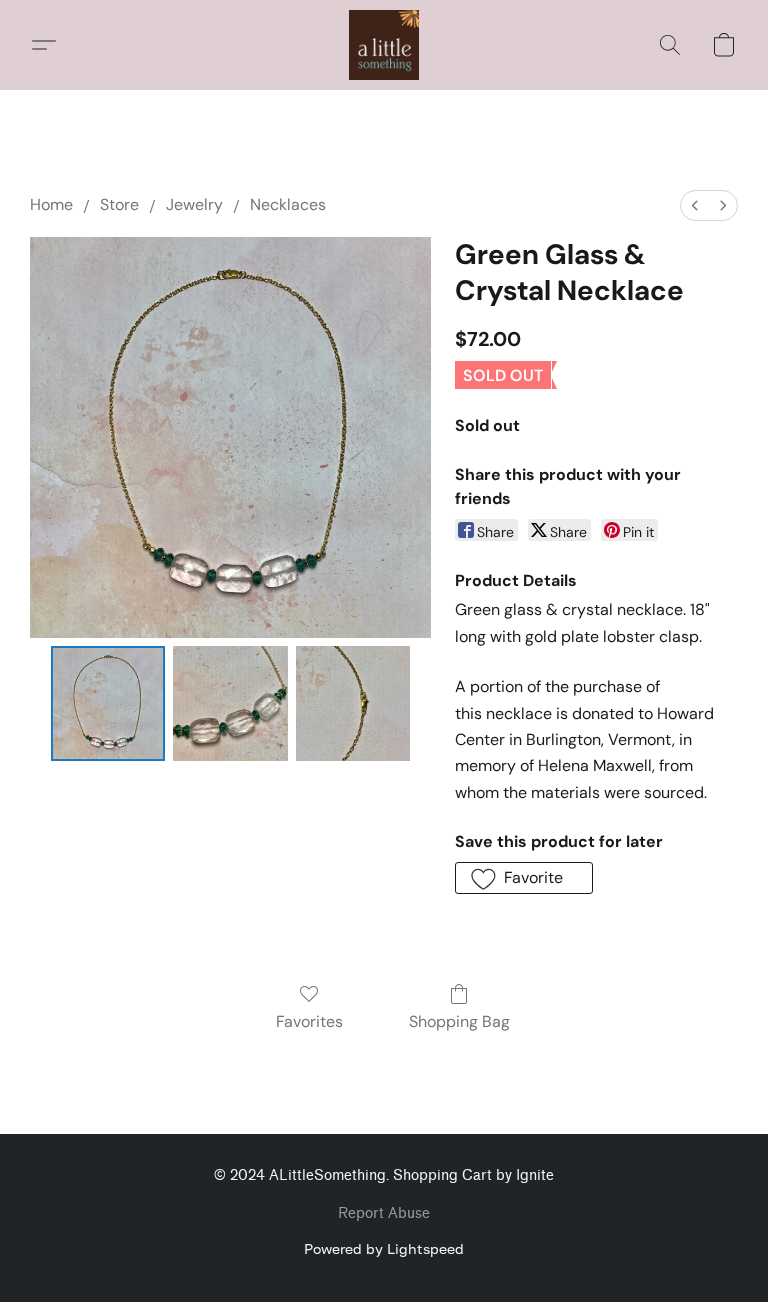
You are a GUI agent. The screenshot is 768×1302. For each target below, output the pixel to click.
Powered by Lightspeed (384, 1248)
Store (119, 204)
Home (51, 204)
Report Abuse (384, 1213)
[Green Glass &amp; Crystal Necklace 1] (230, 703)
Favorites (309, 1021)
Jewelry (194, 204)
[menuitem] (695, 205)
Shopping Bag (459, 1021)
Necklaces (288, 204)
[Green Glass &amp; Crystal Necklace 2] (353, 703)
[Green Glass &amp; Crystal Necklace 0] (108, 703)
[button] (384, 45)
